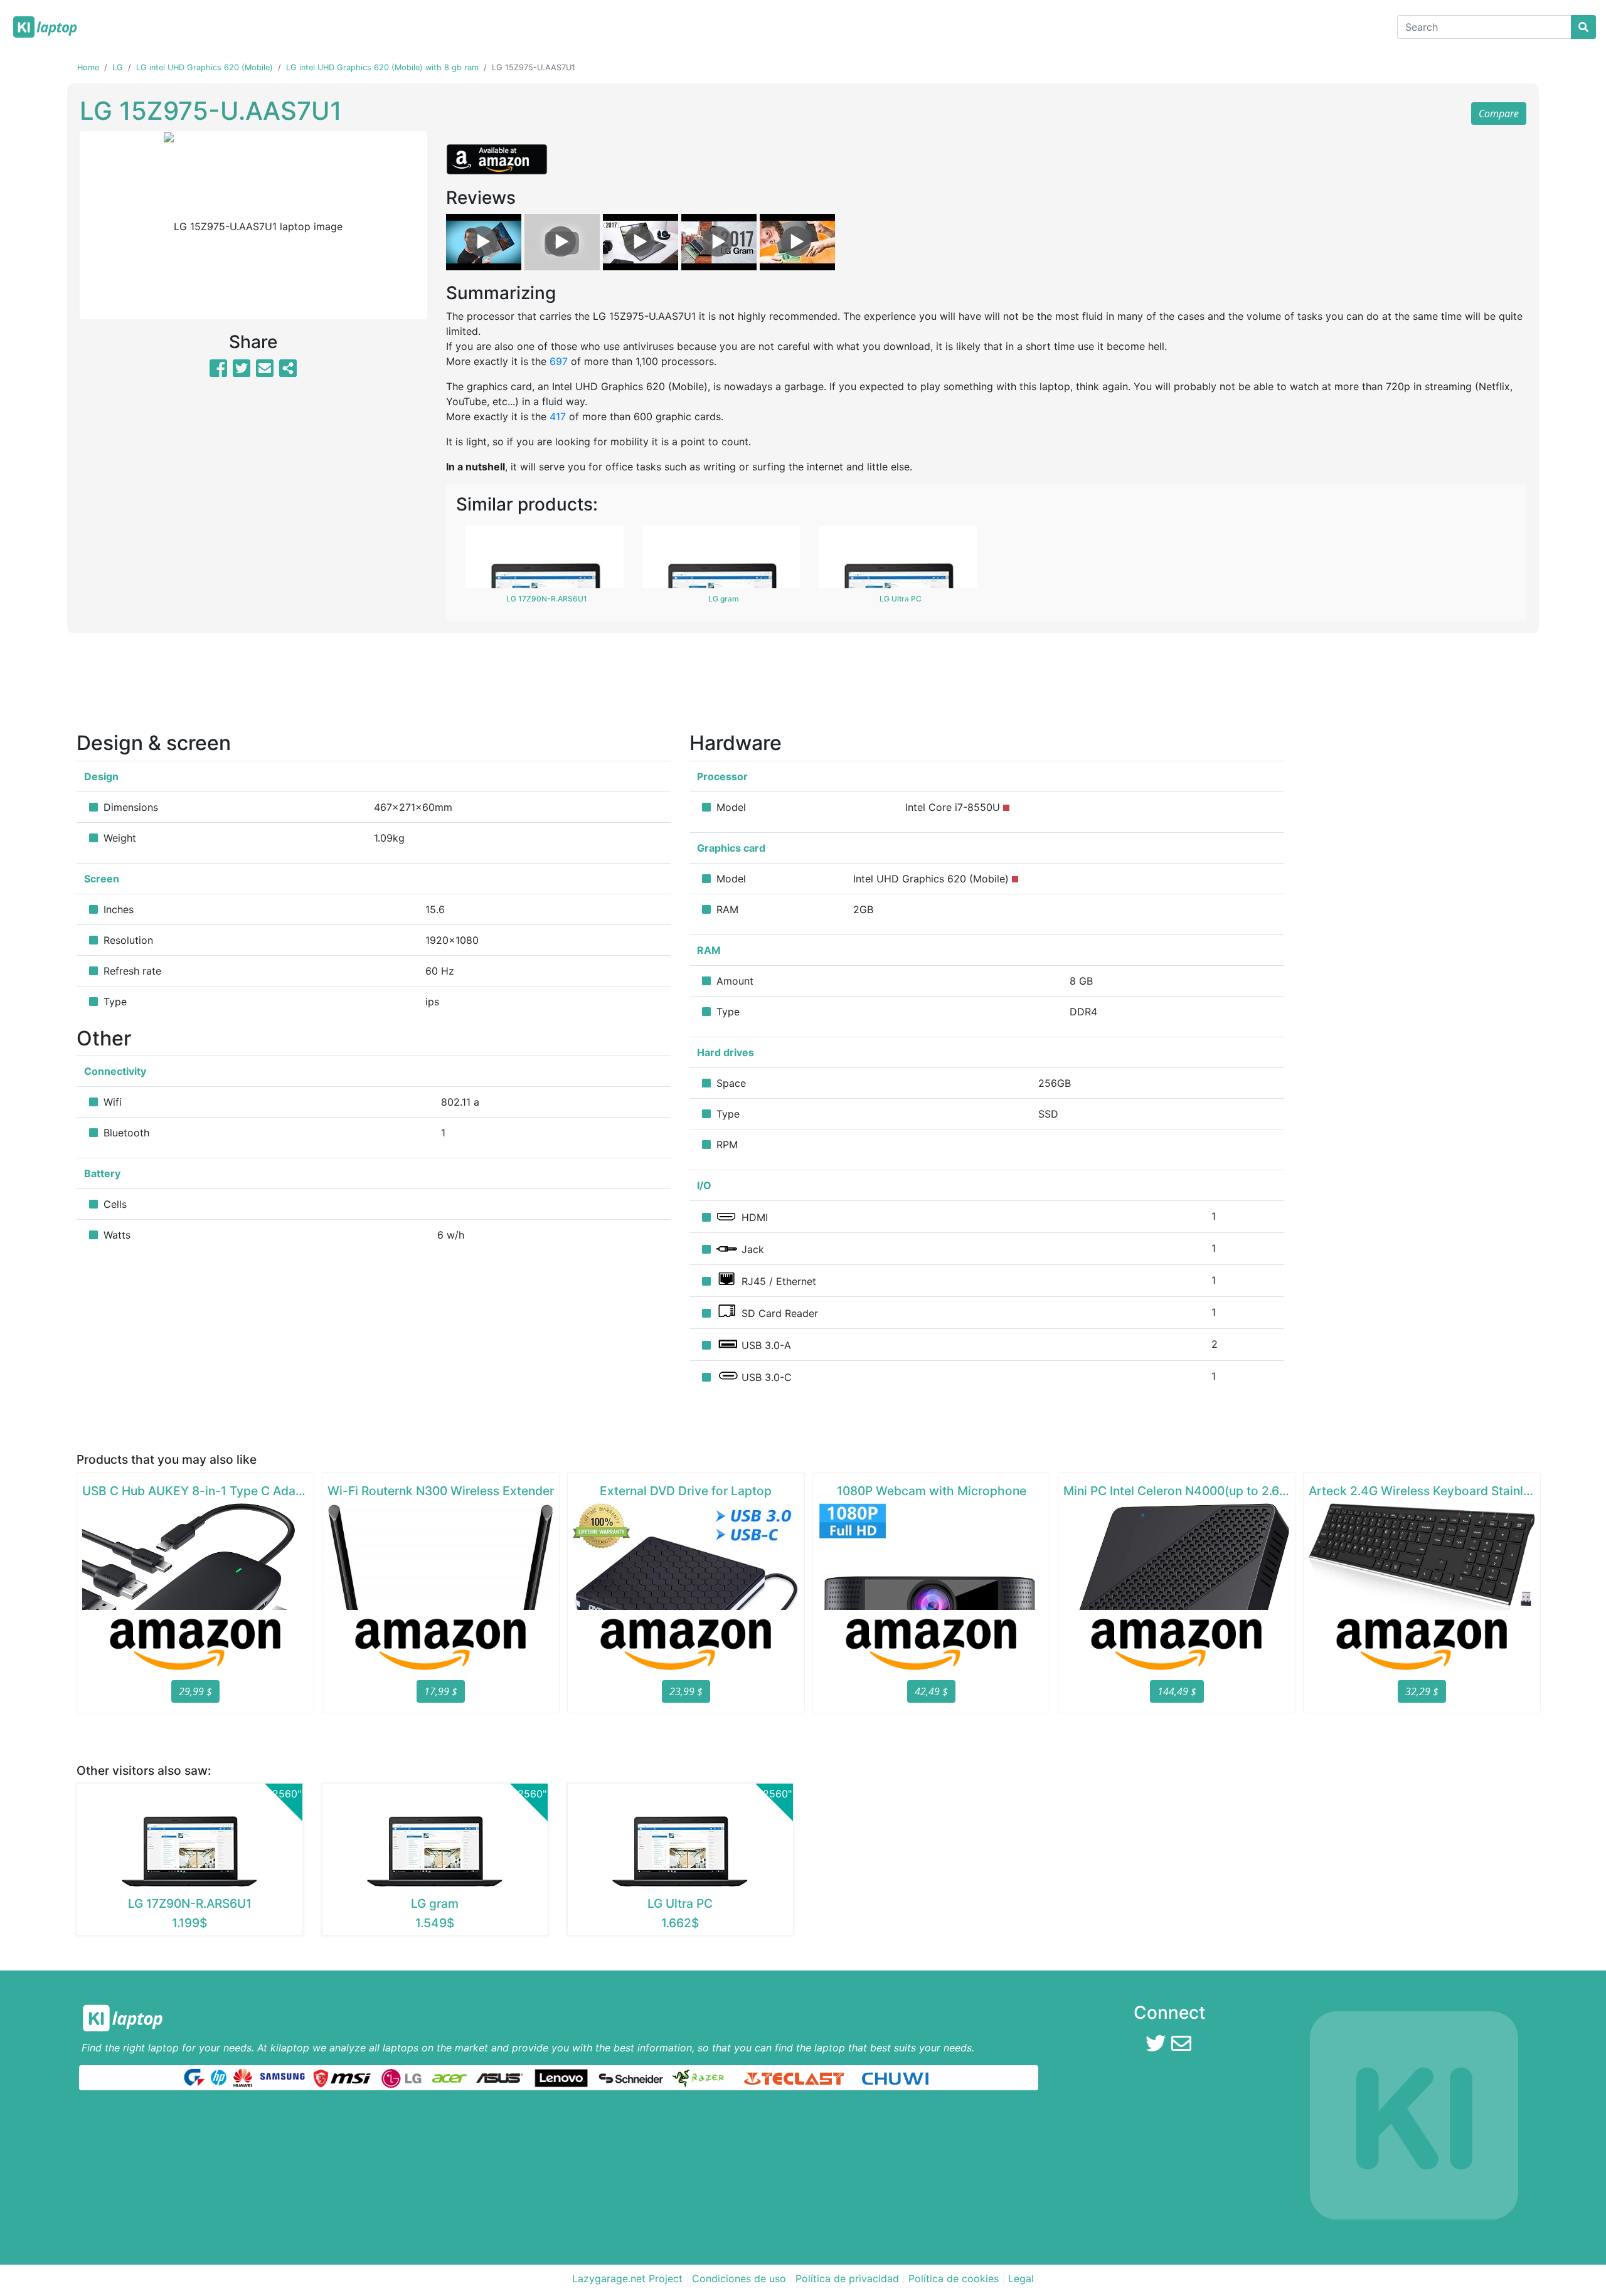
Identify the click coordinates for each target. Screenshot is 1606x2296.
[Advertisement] (803, 687)
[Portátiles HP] (219, 2077)
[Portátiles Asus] (500, 2077)
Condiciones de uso (739, 2278)
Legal (1021, 2278)
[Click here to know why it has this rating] (1006, 808)
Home (88, 67)
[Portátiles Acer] (449, 2077)
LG (118, 67)
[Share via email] (265, 372)
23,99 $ (686, 1691)
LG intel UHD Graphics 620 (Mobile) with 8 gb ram (382, 67)
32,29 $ (1422, 1691)
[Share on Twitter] (242, 372)
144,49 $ (1177, 1691)
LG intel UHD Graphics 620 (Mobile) (205, 67)
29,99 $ (195, 1691)
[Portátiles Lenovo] (561, 2077)
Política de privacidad (847, 2278)
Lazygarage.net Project (627, 2278)
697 (559, 361)
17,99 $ (441, 1691)
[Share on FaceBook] (218, 372)
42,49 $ (931, 1691)
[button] (106, 225)
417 (558, 416)
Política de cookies (954, 2278)
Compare (1499, 114)
